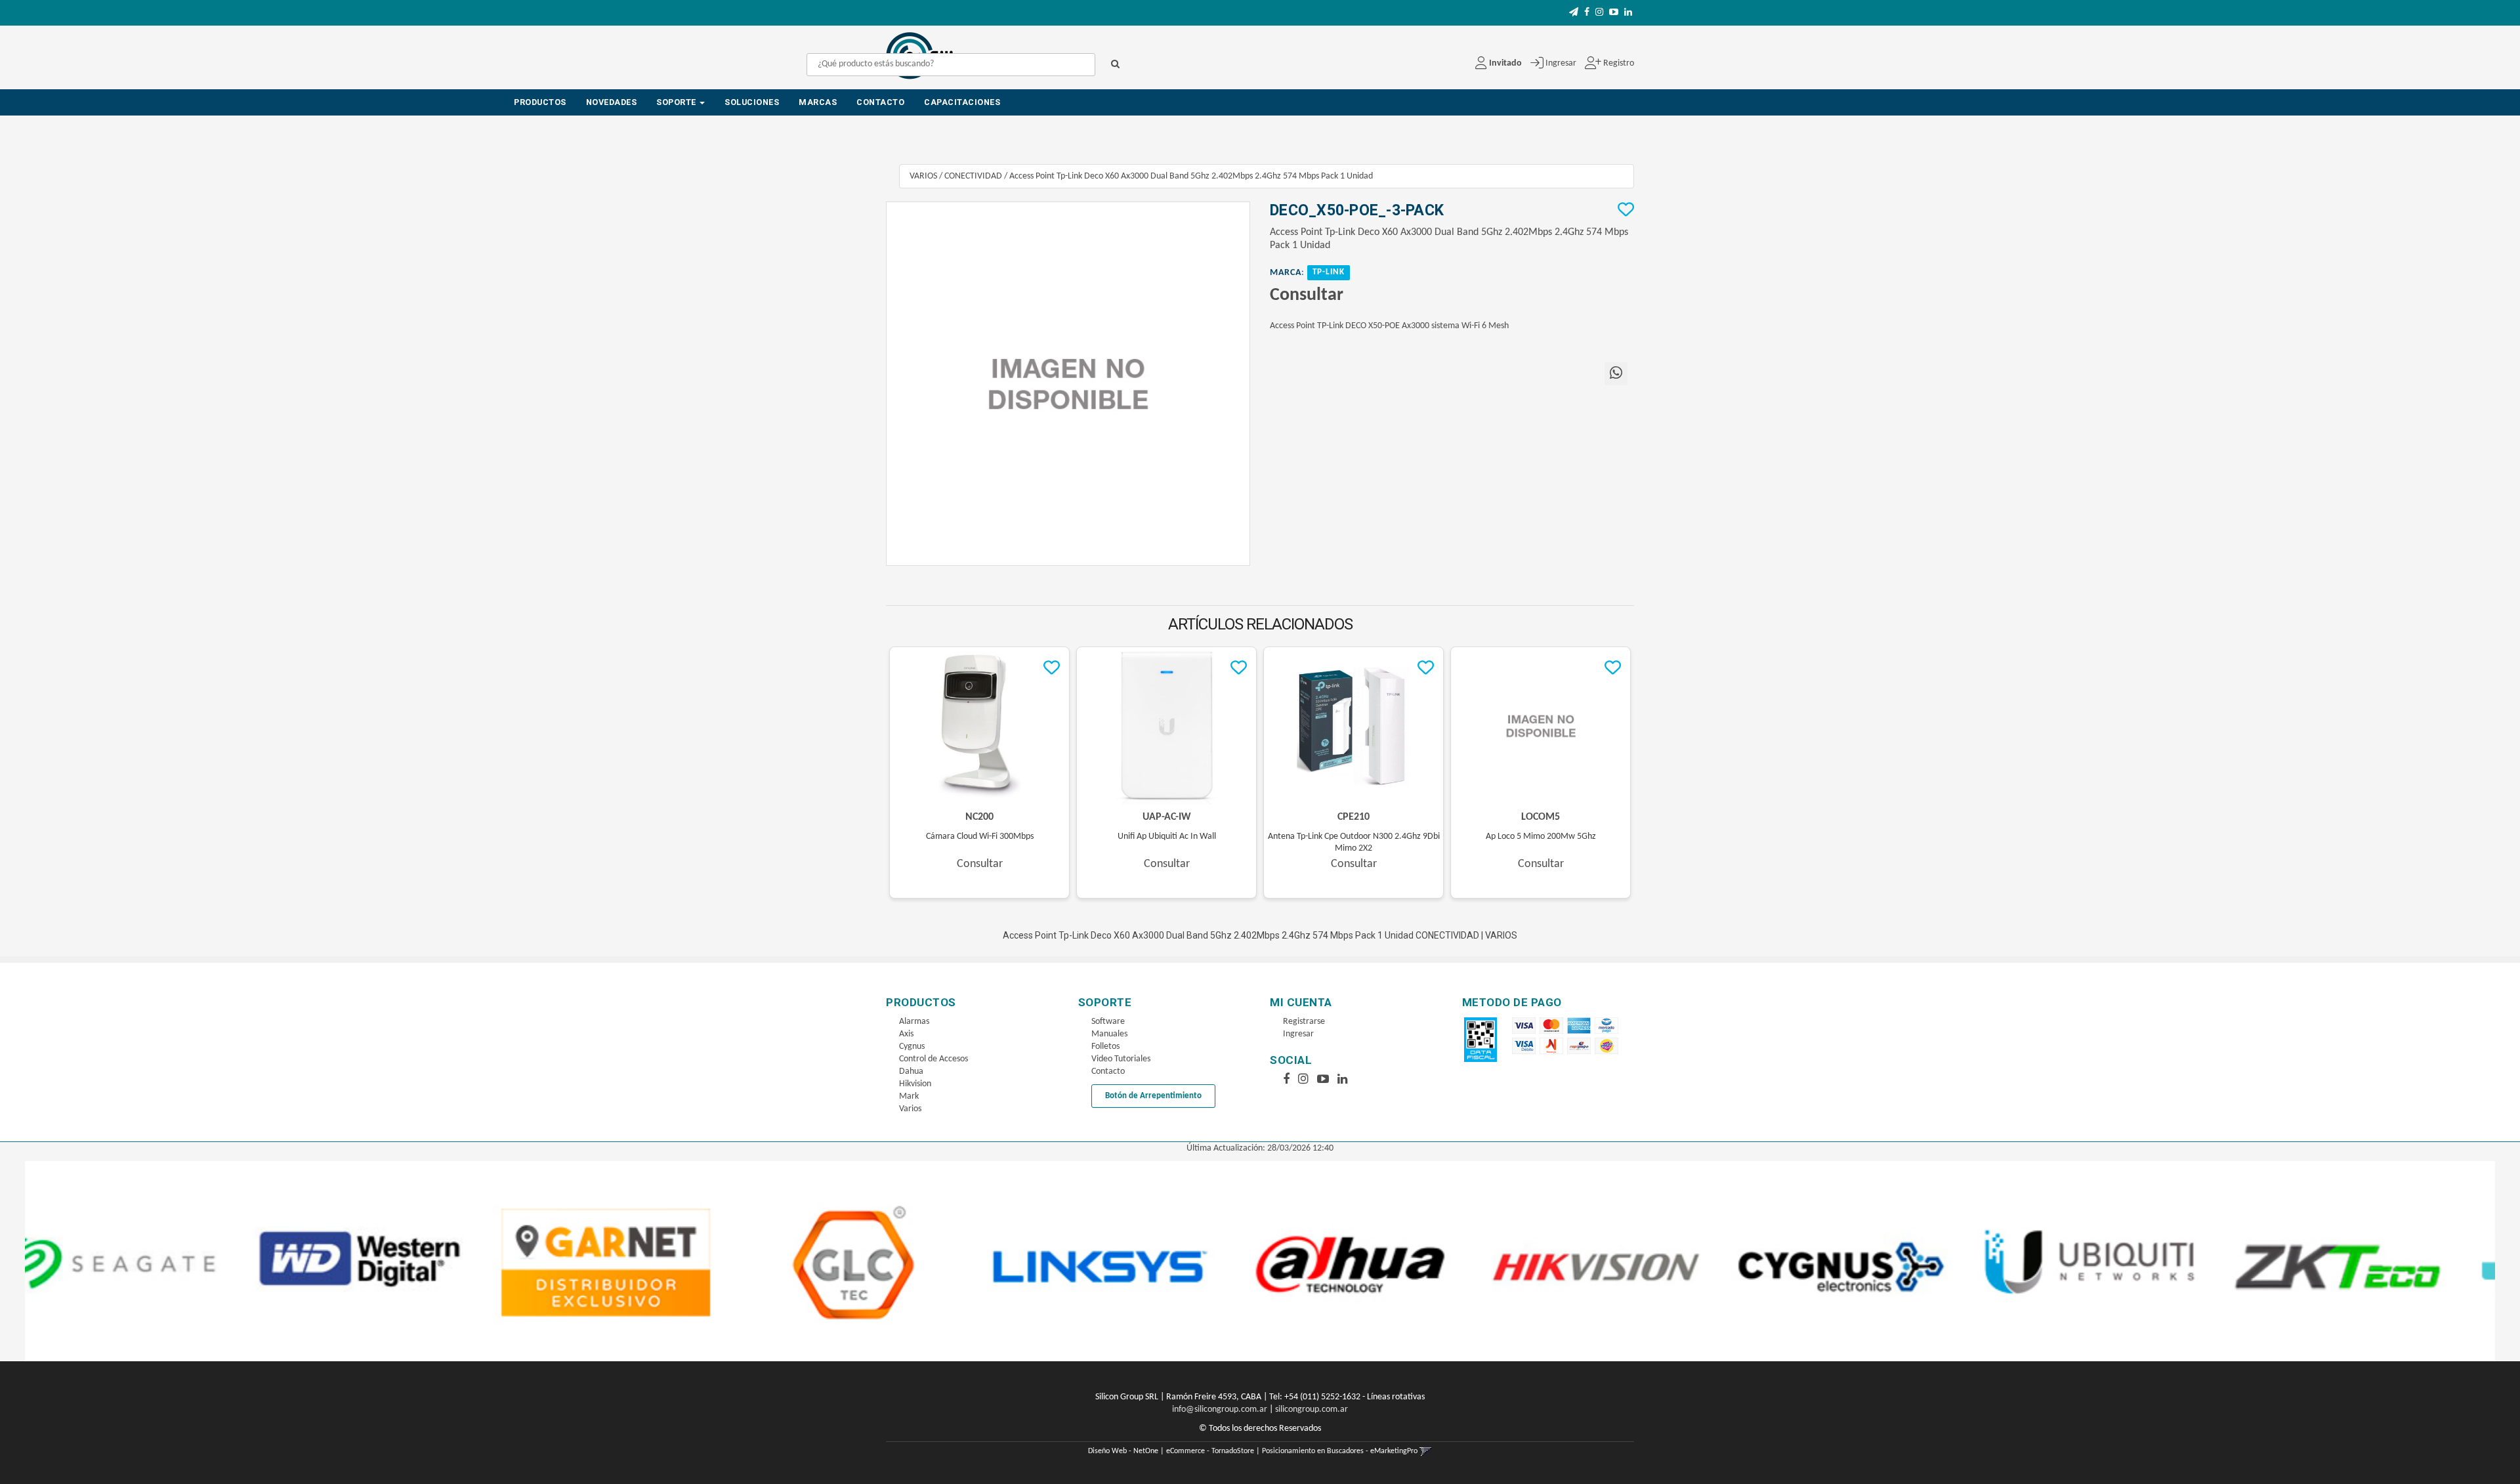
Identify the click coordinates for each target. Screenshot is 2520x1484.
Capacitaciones (962, 102)
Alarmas (914, 1022)
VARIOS (923, 176)
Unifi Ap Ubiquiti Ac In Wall (1167, 837)
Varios (910, 1109)
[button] (1574, 13)
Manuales (1109, 1034)
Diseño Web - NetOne (1123, 1451)
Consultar (1307, 295)
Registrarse (1304, 1022)
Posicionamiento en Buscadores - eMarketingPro (1340, 1451)
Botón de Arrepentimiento (1153, 1096)
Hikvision (915, 1084)
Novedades (612, 102)
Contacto (880, 102)
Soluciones (752, 102)
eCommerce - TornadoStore (1210, 1451)
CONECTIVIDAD (973, 176)
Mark (909, 1096)
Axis (906, 1034)
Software (1108, 1022)
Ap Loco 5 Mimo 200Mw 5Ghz (1541, 837)
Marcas (818, 102)
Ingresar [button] (1561, 63)
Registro (1618, 63)
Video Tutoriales (1121, 1059)
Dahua (911, 1071)
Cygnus (912, 1047)
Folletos (1105, 1047)
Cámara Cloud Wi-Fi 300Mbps (980, 837)
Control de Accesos (934, 1059)
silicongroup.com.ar (1312, 1410)
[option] (149, 1261)
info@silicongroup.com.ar (1220, 1410)
